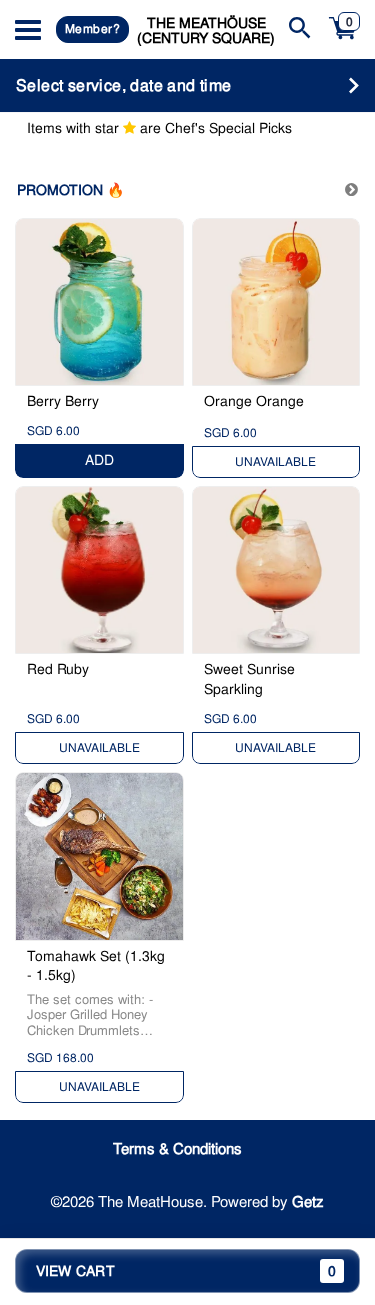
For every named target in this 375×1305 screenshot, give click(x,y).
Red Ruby (58, 669)
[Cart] (343, 39)
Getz (308, 1202)
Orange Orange (254, 401)
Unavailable (275, 462)
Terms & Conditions (177, 1149)
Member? (92, 29)
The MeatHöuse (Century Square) (206, 30)
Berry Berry (63, 401)
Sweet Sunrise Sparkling (249, 679)
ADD (99, 460)
